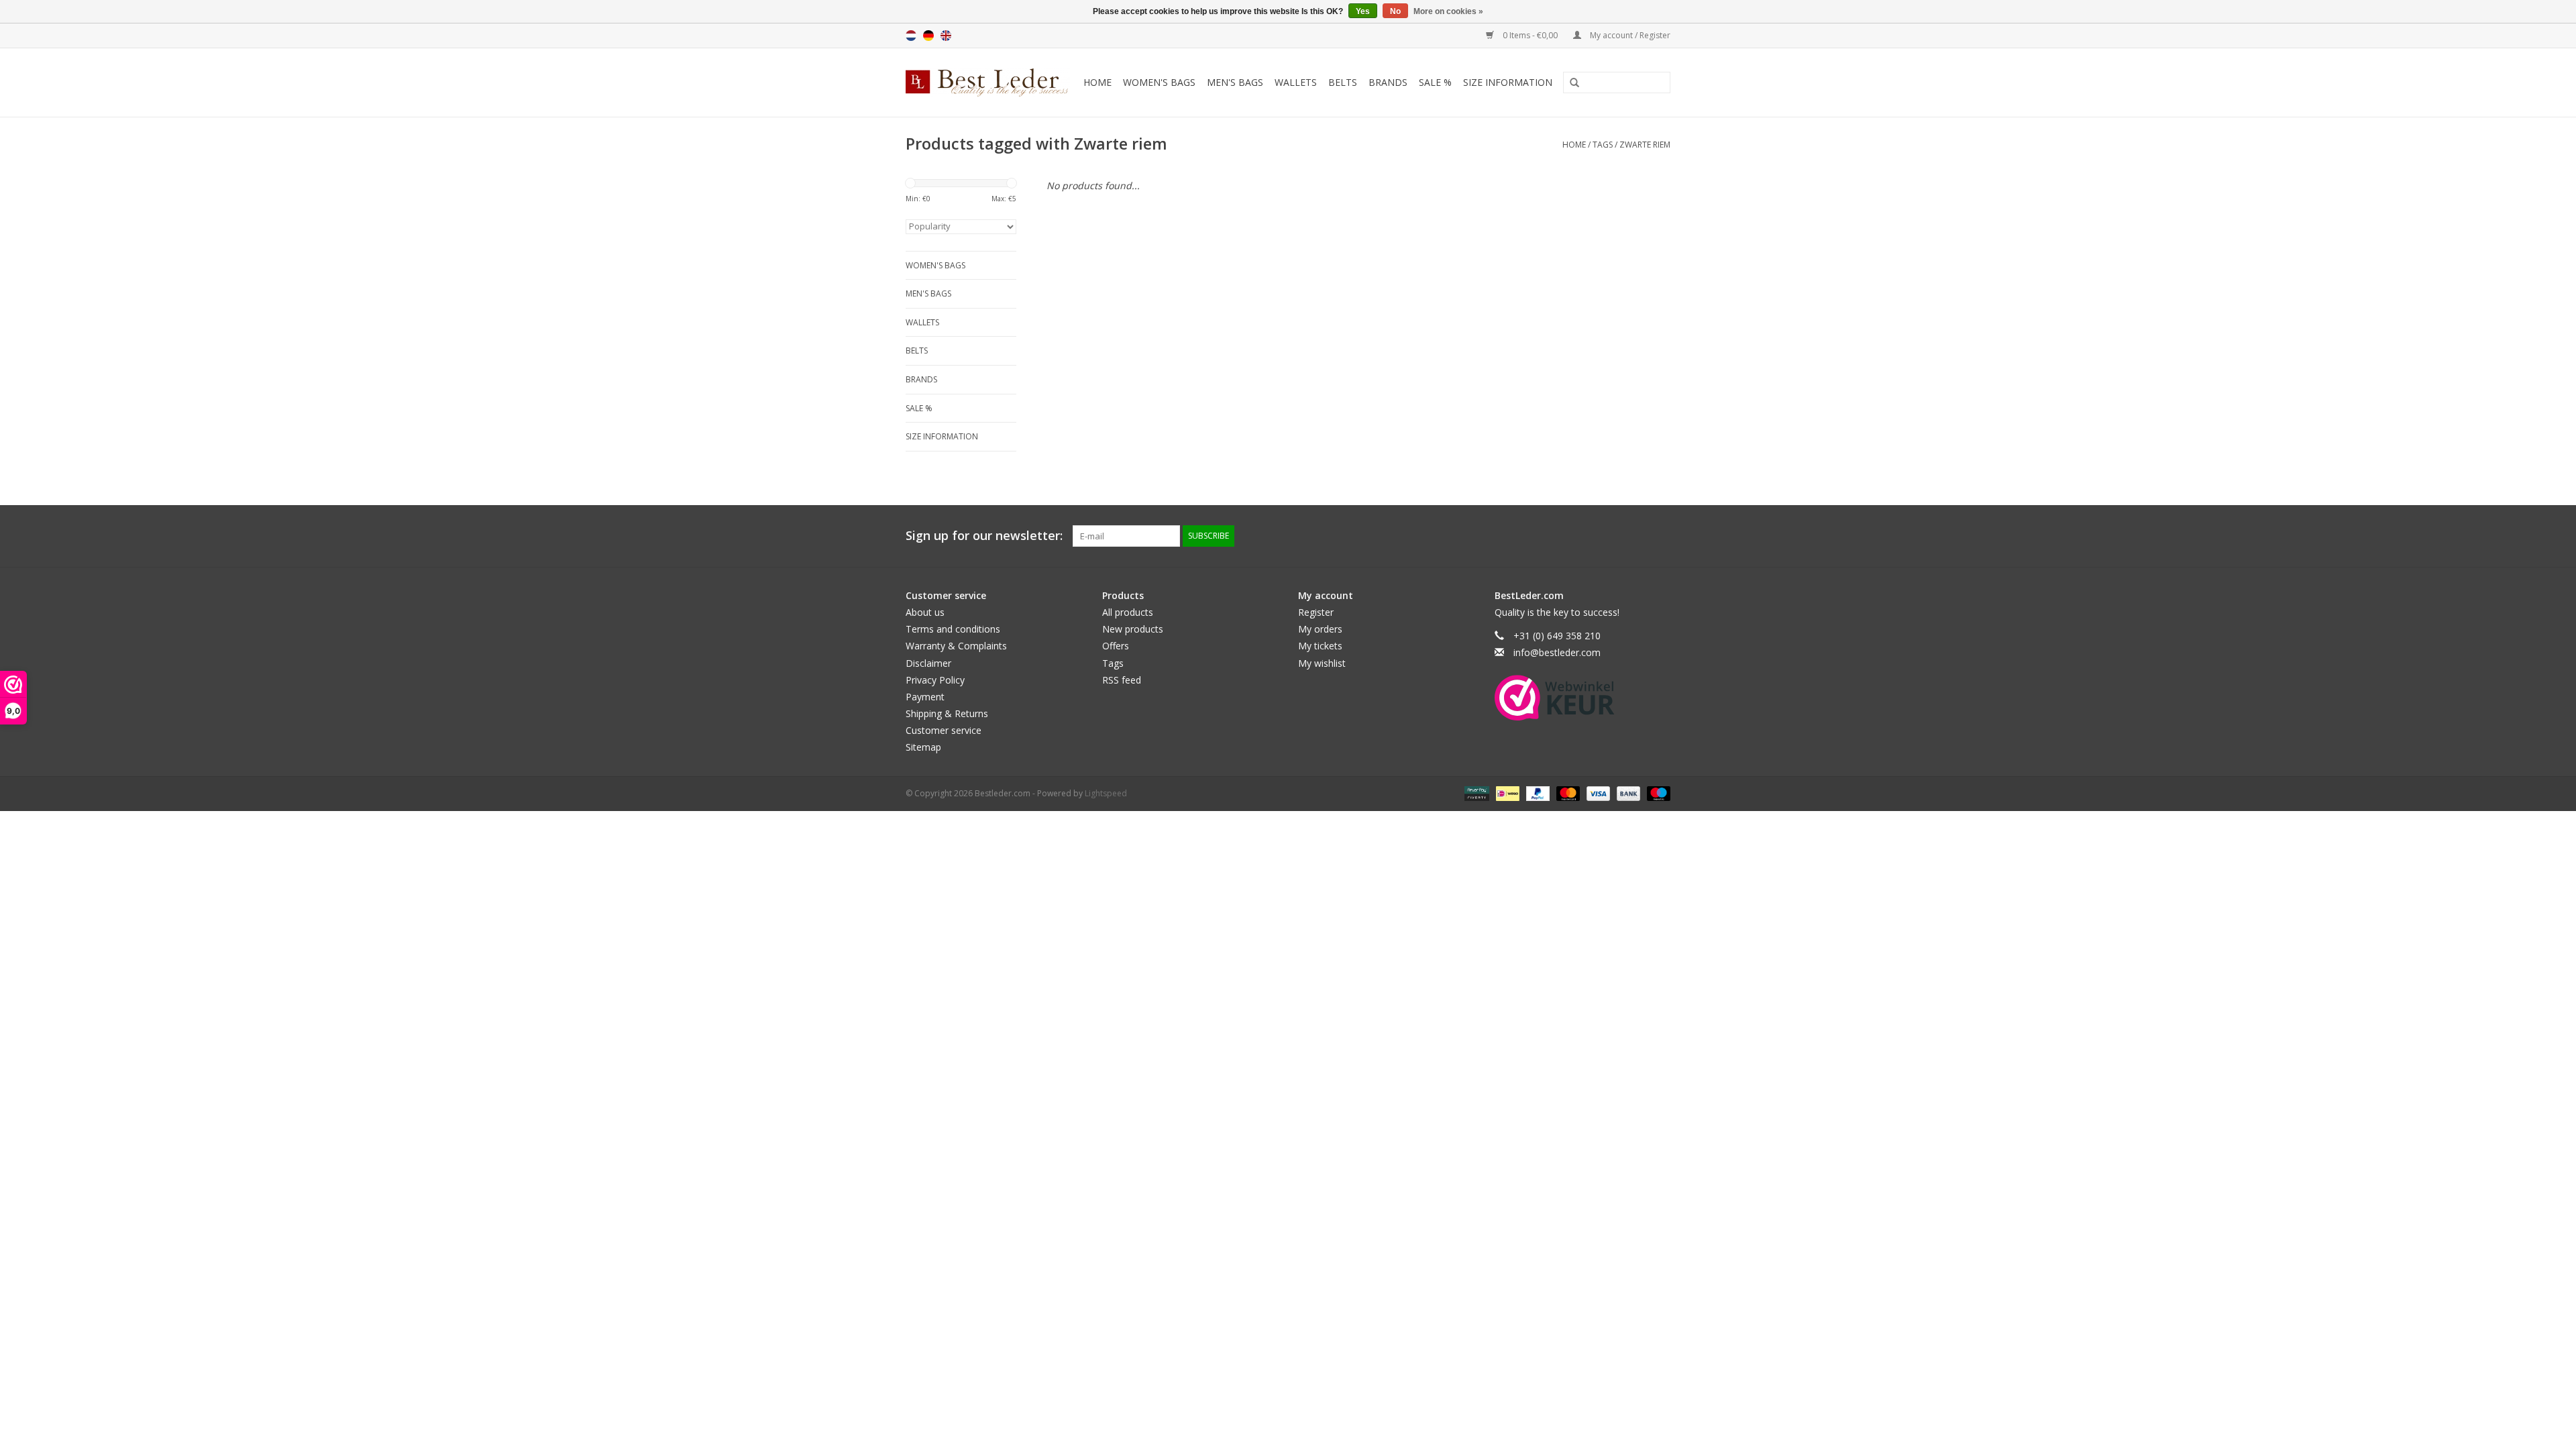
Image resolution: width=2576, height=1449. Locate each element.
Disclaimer (928, 663)
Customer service (944, 730)
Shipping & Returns (947, 713)
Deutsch (928, 36)
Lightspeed (1106, 793)
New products (1133, 629)
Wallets (1296, 82)
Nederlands (911, 36)
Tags (1603, 145)
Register (1316, 612)
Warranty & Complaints (956, 646)
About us (925, 612)
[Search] (1570, 83)
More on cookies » (1448, 11)
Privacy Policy (935, 680)
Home (1097, 82)
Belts (1343, 82)
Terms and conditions (953, 629)
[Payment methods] (1475, 793)
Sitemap (923, 747)
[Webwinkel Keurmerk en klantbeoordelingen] (1555, 698)
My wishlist (1322, 663)
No (1395, 11)
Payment (925, 697)
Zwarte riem (1645, 145)
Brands (1388, 82)
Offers (1116, 646)
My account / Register (1629, 35)
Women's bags (1159, 82)
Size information (1508, 82)
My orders (1320, 629)
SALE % (1435, 82)
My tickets (1320, 646)
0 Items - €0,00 (1530, 35)
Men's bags (1235, 82)
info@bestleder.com (1557, 652)
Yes (1363, 11)
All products (1128, 612)
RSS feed (1122, 680)
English (946, 36)
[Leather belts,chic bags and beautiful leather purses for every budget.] (989, 83)
